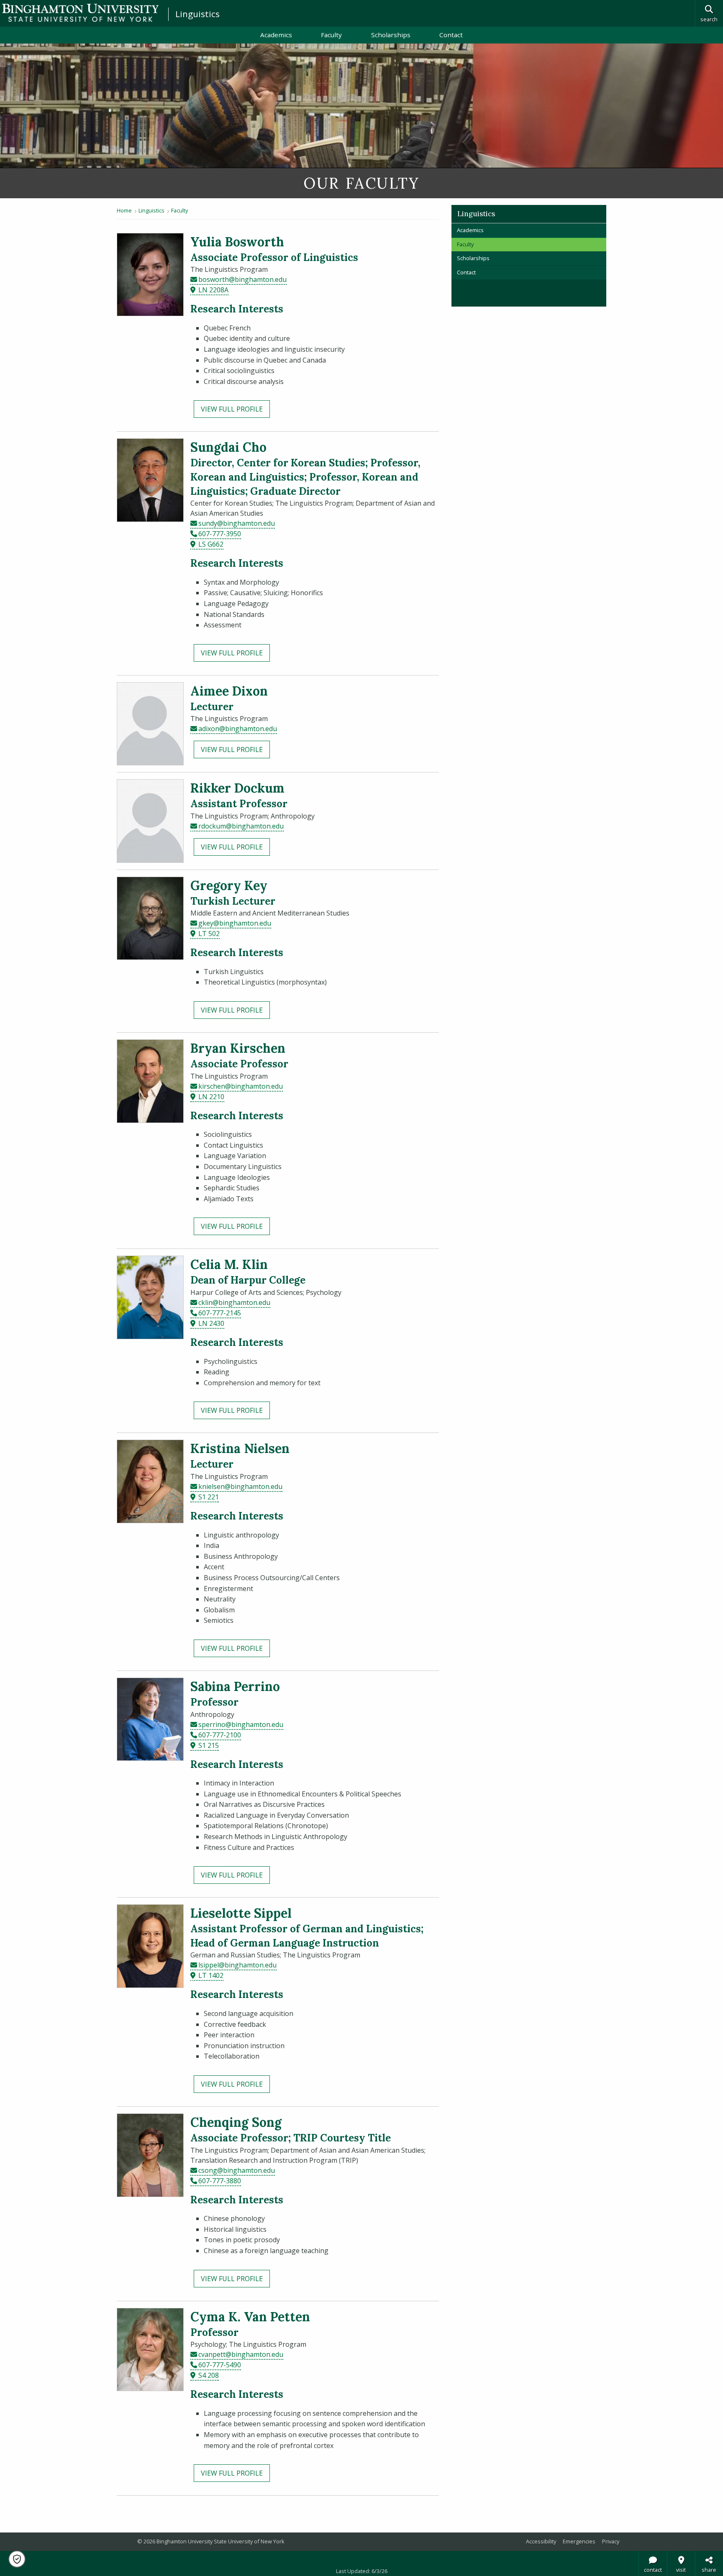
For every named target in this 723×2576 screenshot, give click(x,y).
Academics (276, 35)
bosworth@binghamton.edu (242, 279)
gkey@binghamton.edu (235, 923)
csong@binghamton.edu (237, 2170)
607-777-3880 (220, 2181)
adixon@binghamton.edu (238, 729)
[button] (17, 2559)
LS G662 (211, 544)
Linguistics (197, 14)
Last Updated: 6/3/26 (362, 2571)
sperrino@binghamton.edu (241, 1724)
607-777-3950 (220, 534)
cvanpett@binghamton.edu (241, 2354)
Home (124, 210)
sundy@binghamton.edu (237, 523)
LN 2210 (211, 1097)
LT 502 (209, 934)
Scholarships (391, 35)
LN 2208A (213, 290)
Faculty (331, 35)
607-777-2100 (220, 1735)
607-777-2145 (220, 1313)
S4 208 (209, 2375)
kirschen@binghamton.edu (241, 1086)
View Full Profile (232, 409)
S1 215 (209, 1745)
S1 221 (209, 1497)
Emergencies (579, 2541)
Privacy (611, 2541)
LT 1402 (211, 1975)
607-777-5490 (220, 2365)
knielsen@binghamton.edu (240, 1486)
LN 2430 (211, 1323)
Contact (451, 35)
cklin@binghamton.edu (234, 1302)
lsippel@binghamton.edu (237, 1965)
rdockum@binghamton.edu (241, 826)
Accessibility (541, 2541)
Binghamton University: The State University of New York (80, 13)
